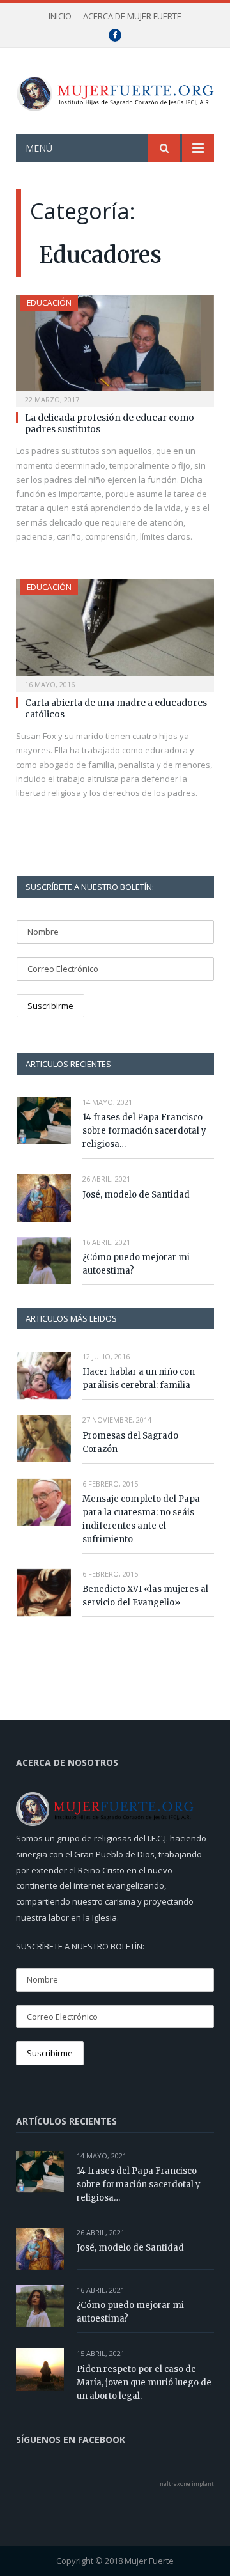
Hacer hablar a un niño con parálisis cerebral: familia (139, 1378)
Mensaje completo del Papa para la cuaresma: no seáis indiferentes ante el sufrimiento (141, 1519)
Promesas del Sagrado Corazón (130, 1442)
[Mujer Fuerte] (115, 90)
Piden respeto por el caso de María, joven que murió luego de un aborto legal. (144, 2383)
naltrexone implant (187, 2484)
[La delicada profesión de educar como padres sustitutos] (115, 347)
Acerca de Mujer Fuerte (132, 16)
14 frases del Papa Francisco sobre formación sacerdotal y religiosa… (144, 1131)
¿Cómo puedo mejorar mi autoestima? (136, 1264)
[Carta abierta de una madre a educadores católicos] (115, 631)
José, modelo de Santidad (136, 1195)
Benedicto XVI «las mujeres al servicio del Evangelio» (145, 1596)
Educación (49, 303)
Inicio (60, 16)
